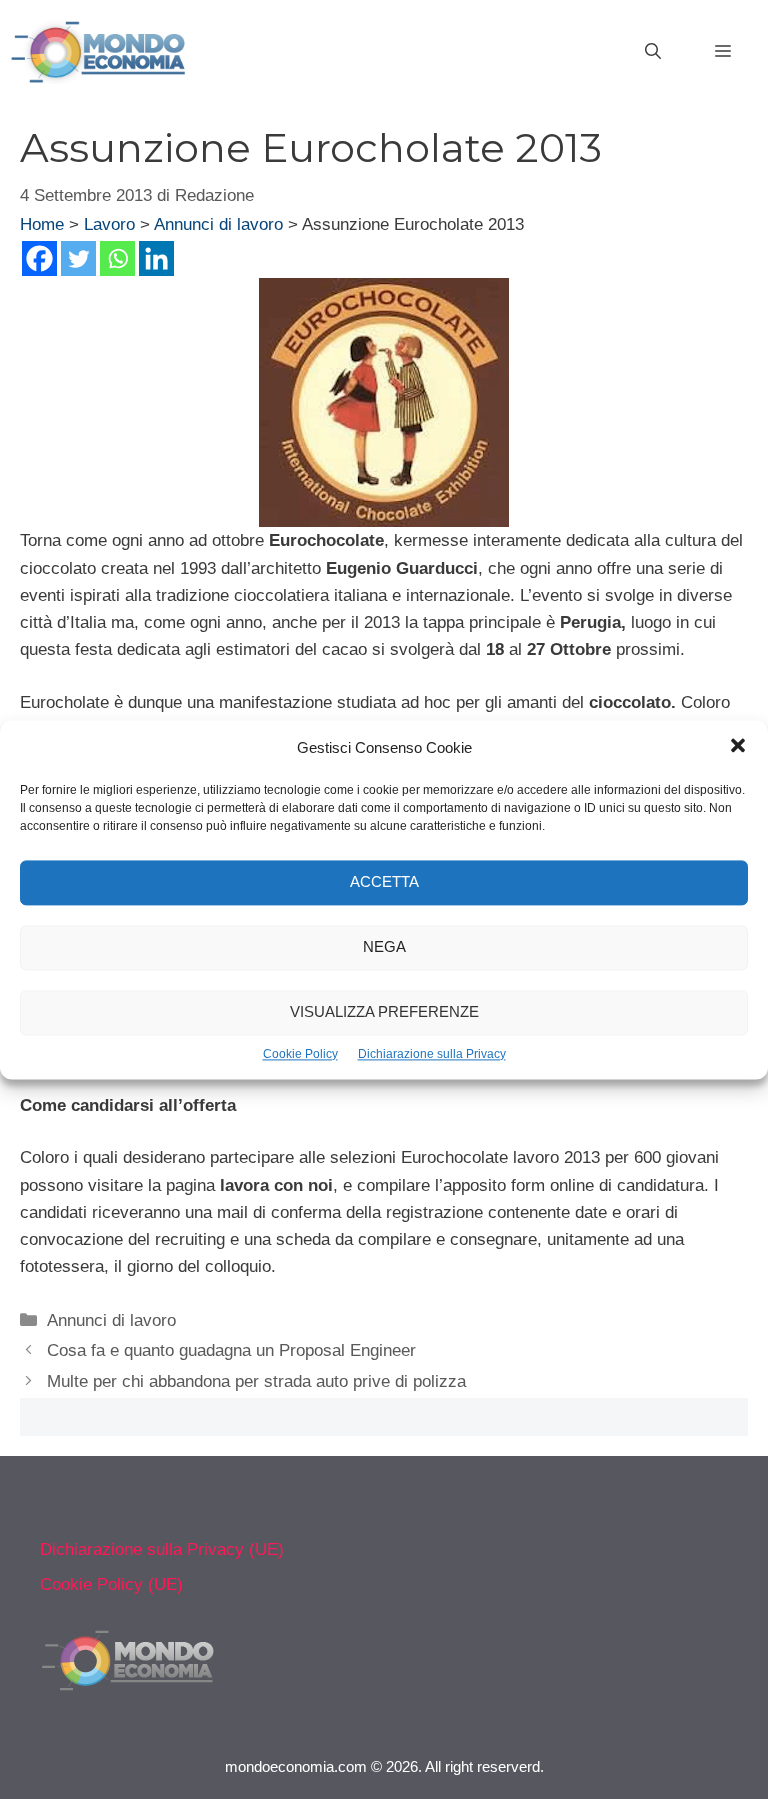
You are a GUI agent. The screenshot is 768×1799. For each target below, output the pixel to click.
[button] (738, 748)
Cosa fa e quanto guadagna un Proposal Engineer (231, 1350)
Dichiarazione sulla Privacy (432, 1054)
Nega (384, 946)
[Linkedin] (156, 258)
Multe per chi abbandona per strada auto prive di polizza (256, 1381)
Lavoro (109, 224)
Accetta (384, 881)
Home (42, 224)
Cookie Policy (300, 1054)
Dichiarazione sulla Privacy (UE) (162, 1549)
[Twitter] (78, 258)
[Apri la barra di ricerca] (653, 52)
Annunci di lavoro (218, 224)
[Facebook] (39, 258)
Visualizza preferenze (384, 1011)
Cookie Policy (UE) (111, 1584)
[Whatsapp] (117, 258)
